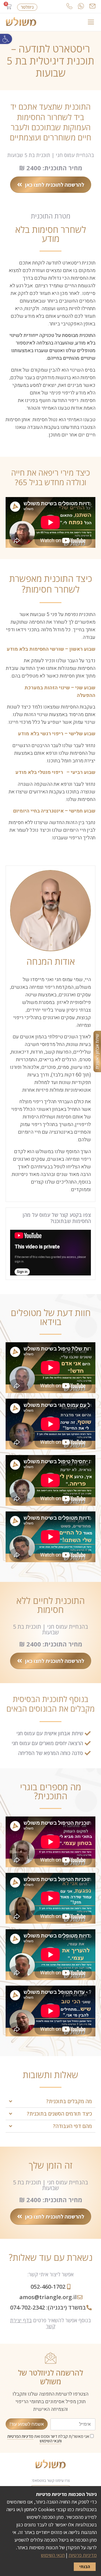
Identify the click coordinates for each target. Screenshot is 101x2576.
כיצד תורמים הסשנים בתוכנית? (59, 2114)
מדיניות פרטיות (83, 2555)
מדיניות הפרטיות (20, 2436)
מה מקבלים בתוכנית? (69, 2101)
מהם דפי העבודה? (73, 2126)
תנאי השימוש (50, 2441)
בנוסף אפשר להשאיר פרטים (50, 2323)
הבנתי (85, 2567)
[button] (6, 39)
